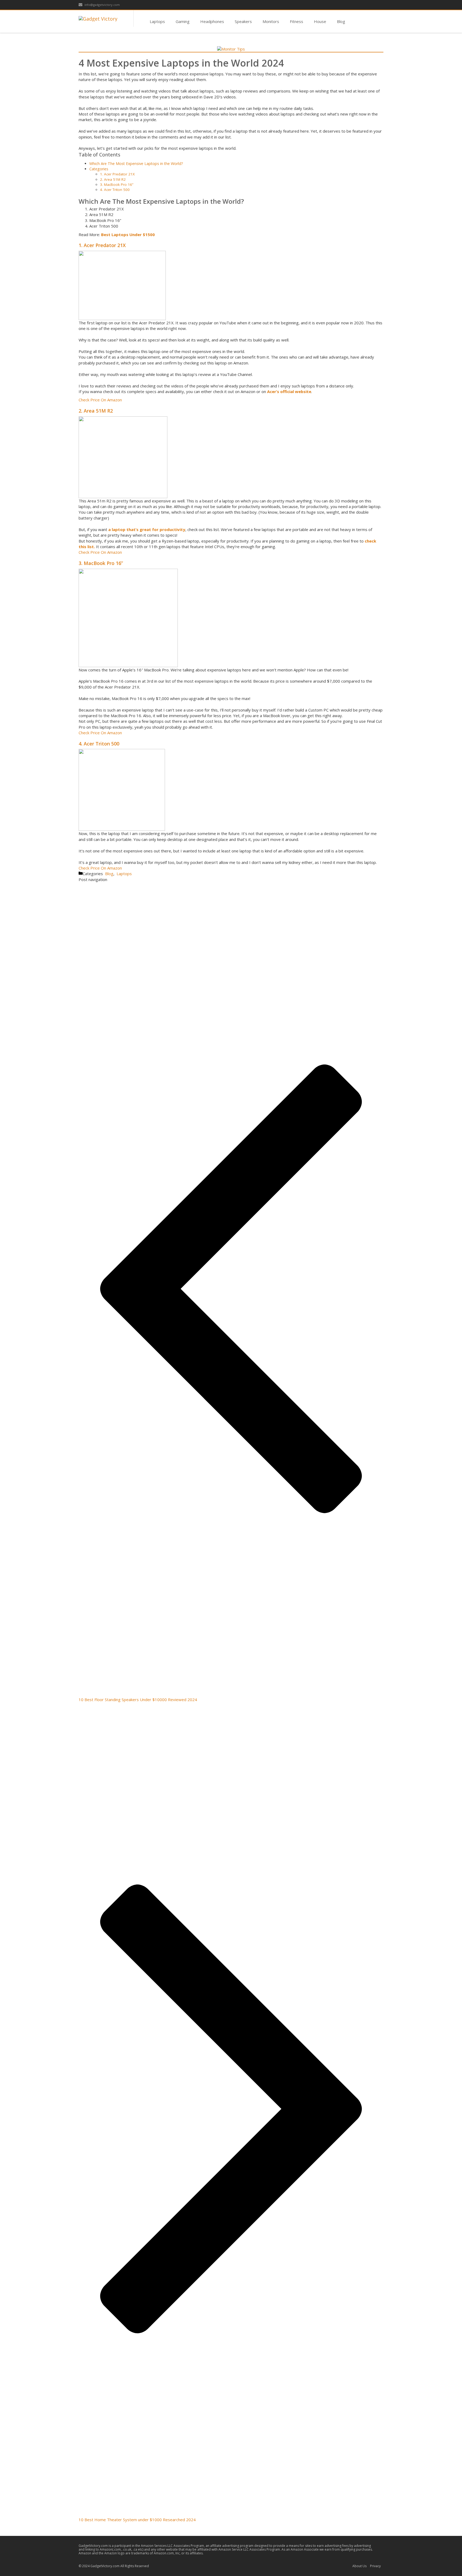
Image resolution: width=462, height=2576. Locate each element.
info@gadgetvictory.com (102, 5)
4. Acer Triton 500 (115, 190)
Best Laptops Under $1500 (128, 234)
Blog (341, 21)
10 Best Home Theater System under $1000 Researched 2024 (137, 2520)
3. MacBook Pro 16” (117, 184)
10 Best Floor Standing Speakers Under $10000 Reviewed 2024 (138, 1700)
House (320, 21)
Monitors (271, 21)
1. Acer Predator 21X (117, 174)
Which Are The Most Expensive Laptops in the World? (136, 164)
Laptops (157, 21)
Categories (99, 169)
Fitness (297, 21)
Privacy (375, 2566)
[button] (100, 400)
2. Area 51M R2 (113, 179)
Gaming (183, 21)
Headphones (212, 21)
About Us (359, 2566)
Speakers (243, 21)
